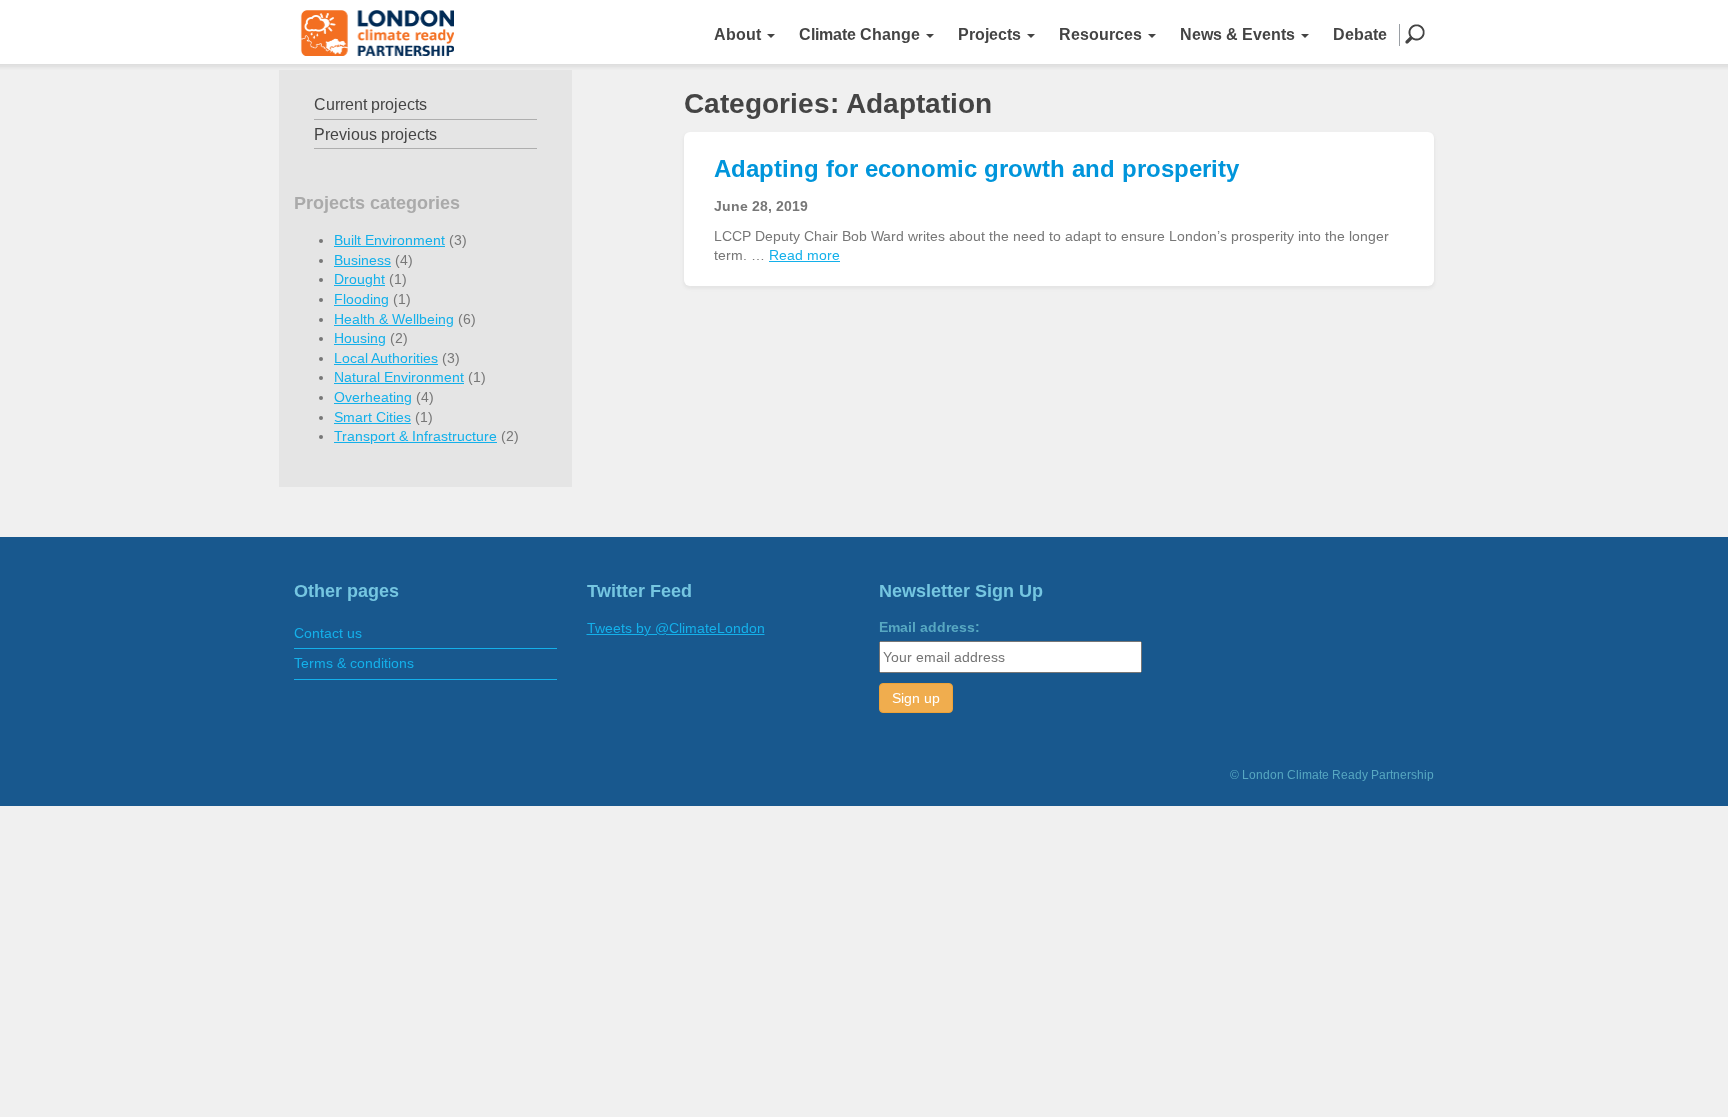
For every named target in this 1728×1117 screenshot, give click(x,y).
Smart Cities (372, 417)
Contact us (328, 633)
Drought (359, 279)
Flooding (361, 299)
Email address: (929, 627)
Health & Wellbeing (394, 319)
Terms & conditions (354, 663)
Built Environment (389, 240)
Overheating (373, 397)
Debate (1360, 34)
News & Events (1239, 34)
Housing (360, 338)
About (739, 34)
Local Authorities (386, 358)
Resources (1102, 34)
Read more (804, 255)
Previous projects (375, 134)
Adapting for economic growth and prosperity (976, 168)
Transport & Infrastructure (415, 436)
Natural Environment (399, 377)
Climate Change (861, 34)
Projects (991, 34)
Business (362, 260)
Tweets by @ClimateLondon (676, 628)
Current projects (370, 104)
